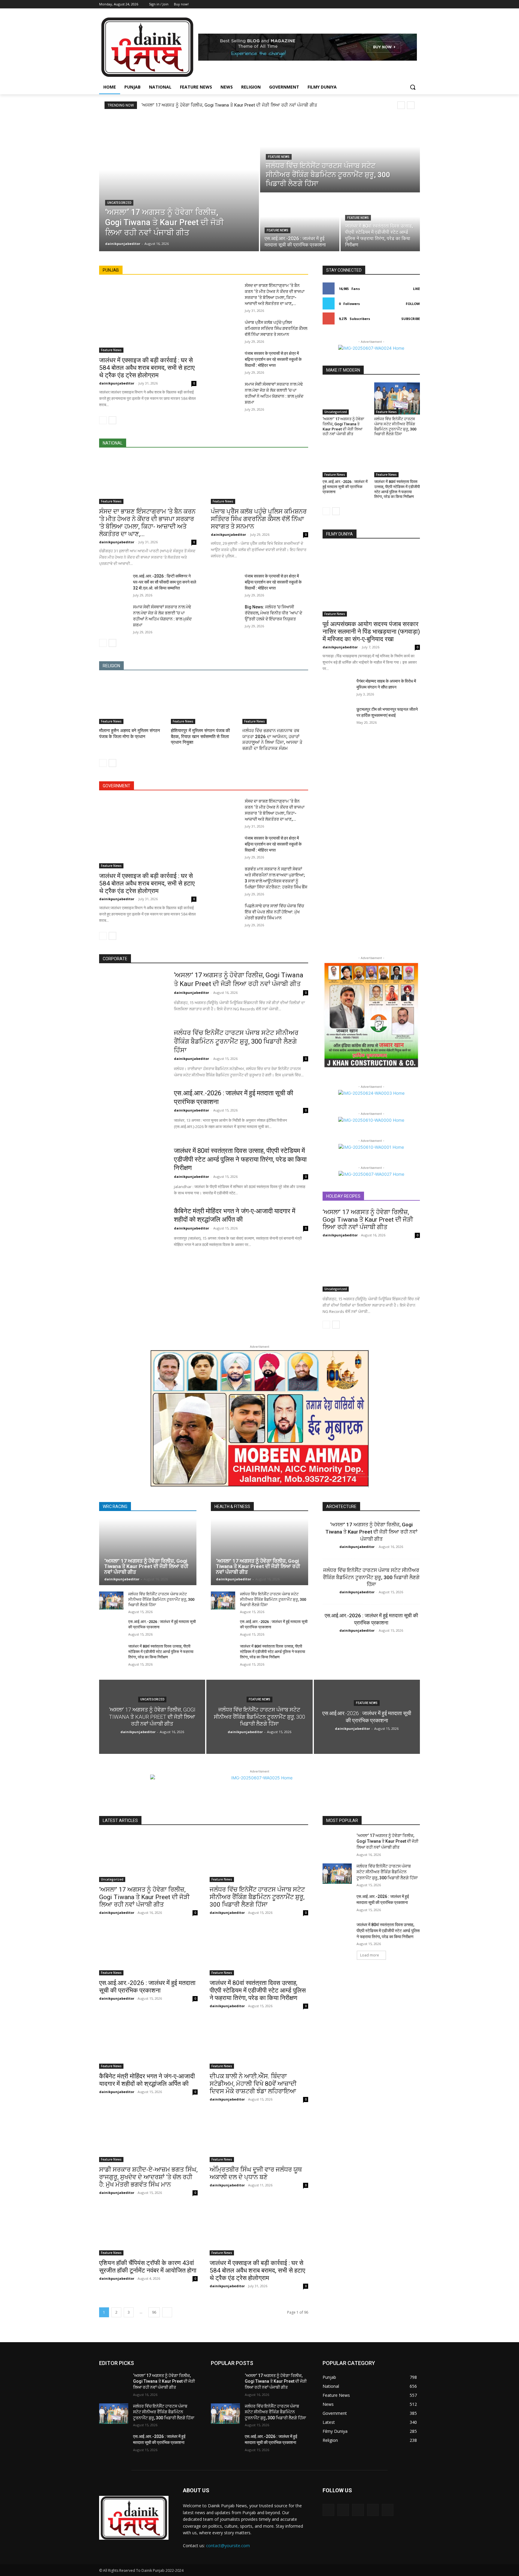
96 (154, 2312)
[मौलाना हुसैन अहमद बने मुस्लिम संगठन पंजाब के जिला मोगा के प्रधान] (132, 701)
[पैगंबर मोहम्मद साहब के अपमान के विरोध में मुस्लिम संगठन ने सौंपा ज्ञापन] (337, 688)
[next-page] (112, 420)
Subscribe (411, 319)
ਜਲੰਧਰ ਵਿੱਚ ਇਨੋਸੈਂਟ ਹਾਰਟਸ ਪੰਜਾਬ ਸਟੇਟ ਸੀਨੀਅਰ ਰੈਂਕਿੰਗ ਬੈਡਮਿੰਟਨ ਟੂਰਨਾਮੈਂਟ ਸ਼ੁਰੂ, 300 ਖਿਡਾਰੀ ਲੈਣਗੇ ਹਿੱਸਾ (395, 427)
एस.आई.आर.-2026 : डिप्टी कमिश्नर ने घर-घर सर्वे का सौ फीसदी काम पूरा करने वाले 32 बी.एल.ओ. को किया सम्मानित (165, 582)
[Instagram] (392, 4)
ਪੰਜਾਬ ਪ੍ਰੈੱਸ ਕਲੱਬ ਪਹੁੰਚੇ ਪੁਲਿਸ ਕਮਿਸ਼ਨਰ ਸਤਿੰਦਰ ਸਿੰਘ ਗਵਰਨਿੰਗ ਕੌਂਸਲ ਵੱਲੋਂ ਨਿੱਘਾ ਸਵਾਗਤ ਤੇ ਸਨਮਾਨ (276, 328)
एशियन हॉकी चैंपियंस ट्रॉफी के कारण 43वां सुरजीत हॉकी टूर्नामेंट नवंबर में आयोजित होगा (148, 2267)
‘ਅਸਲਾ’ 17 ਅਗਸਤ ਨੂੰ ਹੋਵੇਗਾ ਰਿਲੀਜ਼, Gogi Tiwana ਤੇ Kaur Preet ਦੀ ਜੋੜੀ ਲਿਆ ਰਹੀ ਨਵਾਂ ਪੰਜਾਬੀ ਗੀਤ (229, 105)
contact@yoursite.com (228, 2546)
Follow (413, 304)
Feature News (279, 157)
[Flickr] (358, 2510)
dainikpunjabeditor (117, 383)
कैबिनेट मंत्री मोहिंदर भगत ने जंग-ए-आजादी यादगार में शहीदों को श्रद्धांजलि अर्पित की (147, 2080)
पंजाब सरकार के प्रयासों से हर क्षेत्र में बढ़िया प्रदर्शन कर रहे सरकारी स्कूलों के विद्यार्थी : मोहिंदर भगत (273, 359)
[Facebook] (383, 4)
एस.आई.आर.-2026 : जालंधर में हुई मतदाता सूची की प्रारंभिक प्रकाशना (345, 487)
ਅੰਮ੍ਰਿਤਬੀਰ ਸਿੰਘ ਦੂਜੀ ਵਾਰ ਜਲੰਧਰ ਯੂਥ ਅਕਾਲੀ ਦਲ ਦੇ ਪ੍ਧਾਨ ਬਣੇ (256, 2173)
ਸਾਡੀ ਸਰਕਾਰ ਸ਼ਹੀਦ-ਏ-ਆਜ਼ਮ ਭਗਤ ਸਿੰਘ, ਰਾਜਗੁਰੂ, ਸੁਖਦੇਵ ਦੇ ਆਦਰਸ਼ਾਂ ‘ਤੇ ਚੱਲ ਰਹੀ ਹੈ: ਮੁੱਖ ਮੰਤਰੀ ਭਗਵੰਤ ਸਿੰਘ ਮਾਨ (148, 2177)
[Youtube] (416, 4)
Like (416, 289)
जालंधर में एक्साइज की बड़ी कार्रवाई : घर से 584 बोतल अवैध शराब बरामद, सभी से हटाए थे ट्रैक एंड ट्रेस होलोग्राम (147, 368)
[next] (411, 105)
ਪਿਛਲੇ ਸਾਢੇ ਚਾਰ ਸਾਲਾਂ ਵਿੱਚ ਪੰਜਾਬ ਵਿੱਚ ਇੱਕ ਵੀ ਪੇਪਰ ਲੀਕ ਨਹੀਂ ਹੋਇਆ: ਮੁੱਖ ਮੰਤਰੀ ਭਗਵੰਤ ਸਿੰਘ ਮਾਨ (274, 912)
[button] (413, 87)
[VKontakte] (388, 2510)
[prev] (401, 105)
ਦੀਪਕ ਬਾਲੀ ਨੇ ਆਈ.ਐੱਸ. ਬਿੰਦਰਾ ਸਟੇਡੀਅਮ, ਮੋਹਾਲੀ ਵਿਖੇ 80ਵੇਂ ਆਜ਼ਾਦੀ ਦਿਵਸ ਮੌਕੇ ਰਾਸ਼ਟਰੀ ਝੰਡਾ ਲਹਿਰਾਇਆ (253, 2084)
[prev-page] (103, 420)
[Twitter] (400, 4)
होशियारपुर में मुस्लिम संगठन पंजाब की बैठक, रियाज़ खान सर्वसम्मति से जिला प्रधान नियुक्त (200, 736)
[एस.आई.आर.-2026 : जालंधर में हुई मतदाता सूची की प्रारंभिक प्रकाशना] (300, 222)
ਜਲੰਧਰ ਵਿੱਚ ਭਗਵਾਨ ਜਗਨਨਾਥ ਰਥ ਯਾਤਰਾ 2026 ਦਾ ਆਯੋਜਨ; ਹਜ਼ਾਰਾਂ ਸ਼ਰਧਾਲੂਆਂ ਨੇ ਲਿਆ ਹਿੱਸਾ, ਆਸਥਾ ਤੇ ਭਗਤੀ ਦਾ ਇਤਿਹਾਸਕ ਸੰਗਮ (272, 739)
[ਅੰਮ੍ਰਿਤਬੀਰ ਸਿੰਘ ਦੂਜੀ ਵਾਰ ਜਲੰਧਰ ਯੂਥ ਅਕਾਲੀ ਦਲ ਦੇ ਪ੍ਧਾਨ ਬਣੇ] (259, 2137)
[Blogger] (328, 2510)
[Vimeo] (408, 4)
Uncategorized (119, 203)
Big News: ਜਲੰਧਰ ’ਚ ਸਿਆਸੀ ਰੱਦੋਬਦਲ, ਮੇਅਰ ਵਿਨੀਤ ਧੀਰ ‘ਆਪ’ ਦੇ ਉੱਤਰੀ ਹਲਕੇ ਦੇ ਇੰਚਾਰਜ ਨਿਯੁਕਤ (273, 613)
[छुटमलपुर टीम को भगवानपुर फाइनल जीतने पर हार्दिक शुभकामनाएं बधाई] (337, 716)
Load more (370, 1955)
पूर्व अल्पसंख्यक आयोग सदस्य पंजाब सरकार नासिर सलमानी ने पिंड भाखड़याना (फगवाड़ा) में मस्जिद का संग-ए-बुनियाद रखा (371, 632)
